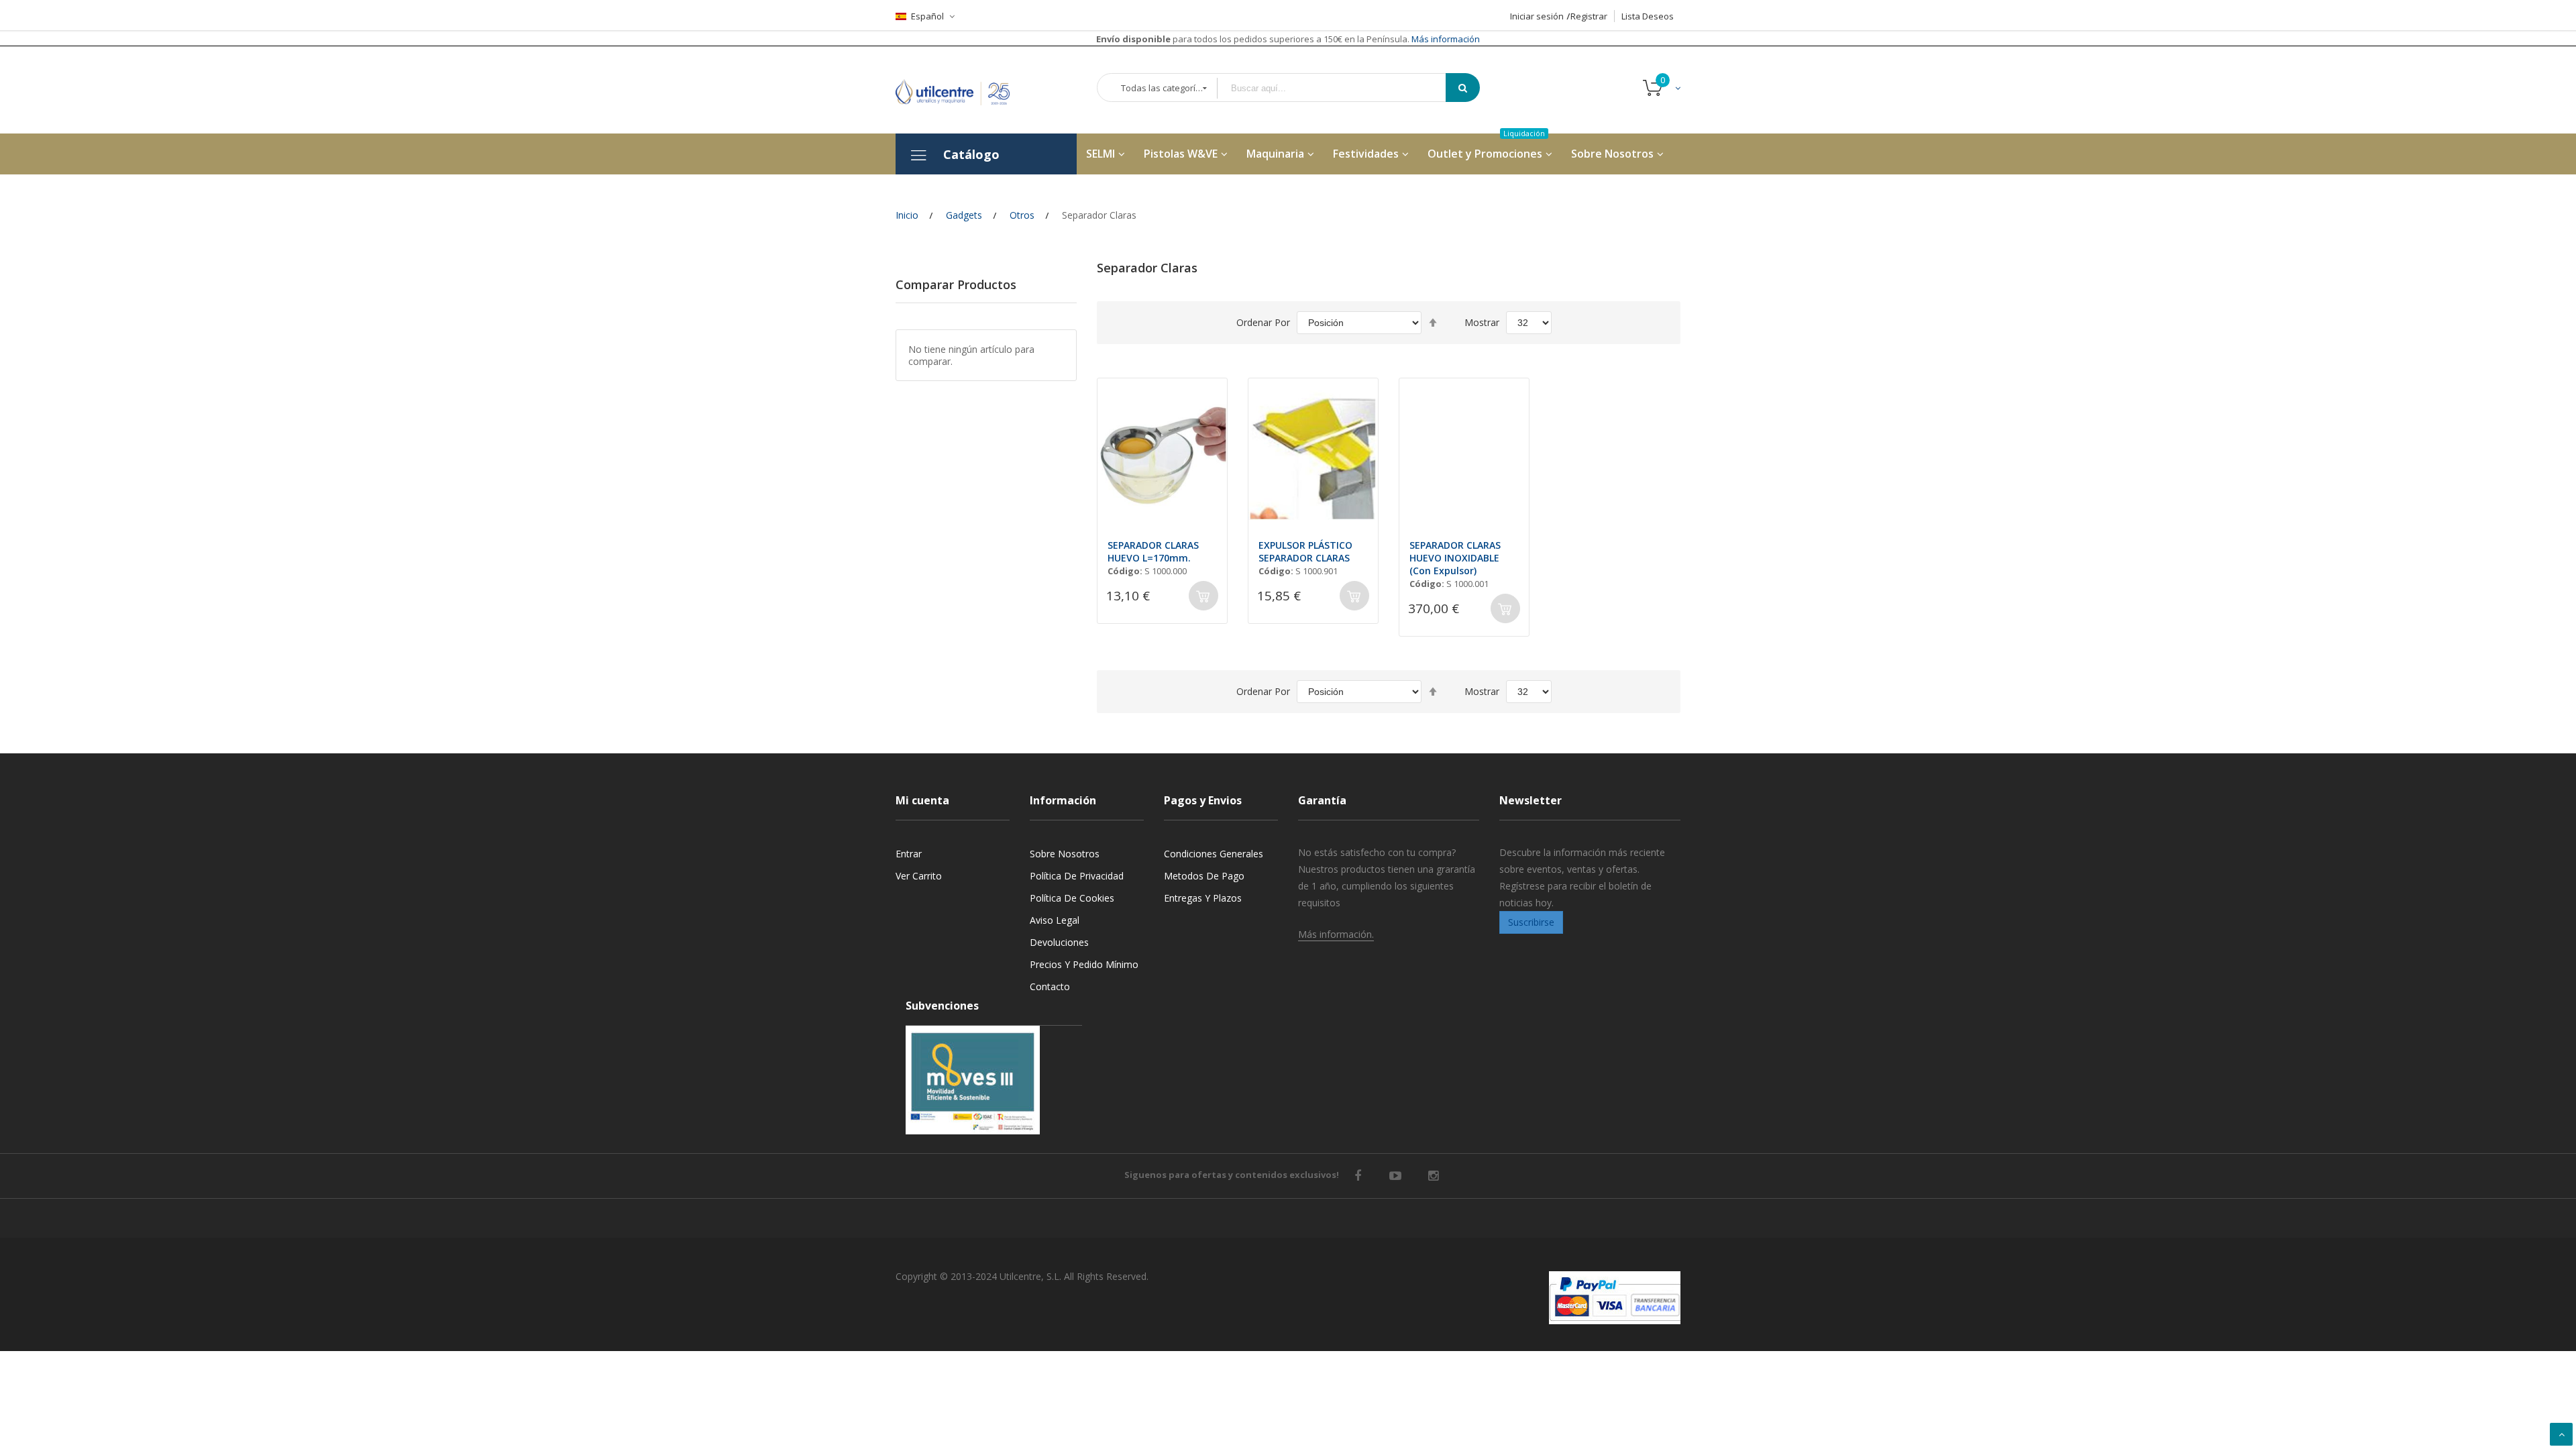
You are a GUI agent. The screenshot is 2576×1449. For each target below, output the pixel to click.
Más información (1445, 39)
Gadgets (964, 215)
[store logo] (963, 90)
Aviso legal (1055, 920)
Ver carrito (919, 876)
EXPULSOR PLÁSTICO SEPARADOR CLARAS (1305, 551)
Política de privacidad (1077, 876)
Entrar (909, 854)
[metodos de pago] (1615, 1298)
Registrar (1589, 16)
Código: (1125, 571)
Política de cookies (1072, 898)
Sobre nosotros (1065, 854)
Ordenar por (1263, 322)
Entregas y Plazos (1203, 898)
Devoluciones (1059, 942)
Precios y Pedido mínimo (1084, 964)
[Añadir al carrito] (1203, 596)
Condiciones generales (1214, 854)
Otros (1022, 215)
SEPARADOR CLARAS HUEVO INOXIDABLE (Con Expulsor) (1455, 558)
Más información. (1336, 934)
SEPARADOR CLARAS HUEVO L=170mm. (1153, 551)
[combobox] (1341, 88)
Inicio (907, 215)
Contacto (1050, 986)
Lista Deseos (1648, 16)
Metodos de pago (1204, 876)
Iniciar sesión (1537, 16)
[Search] (1463, 88)
